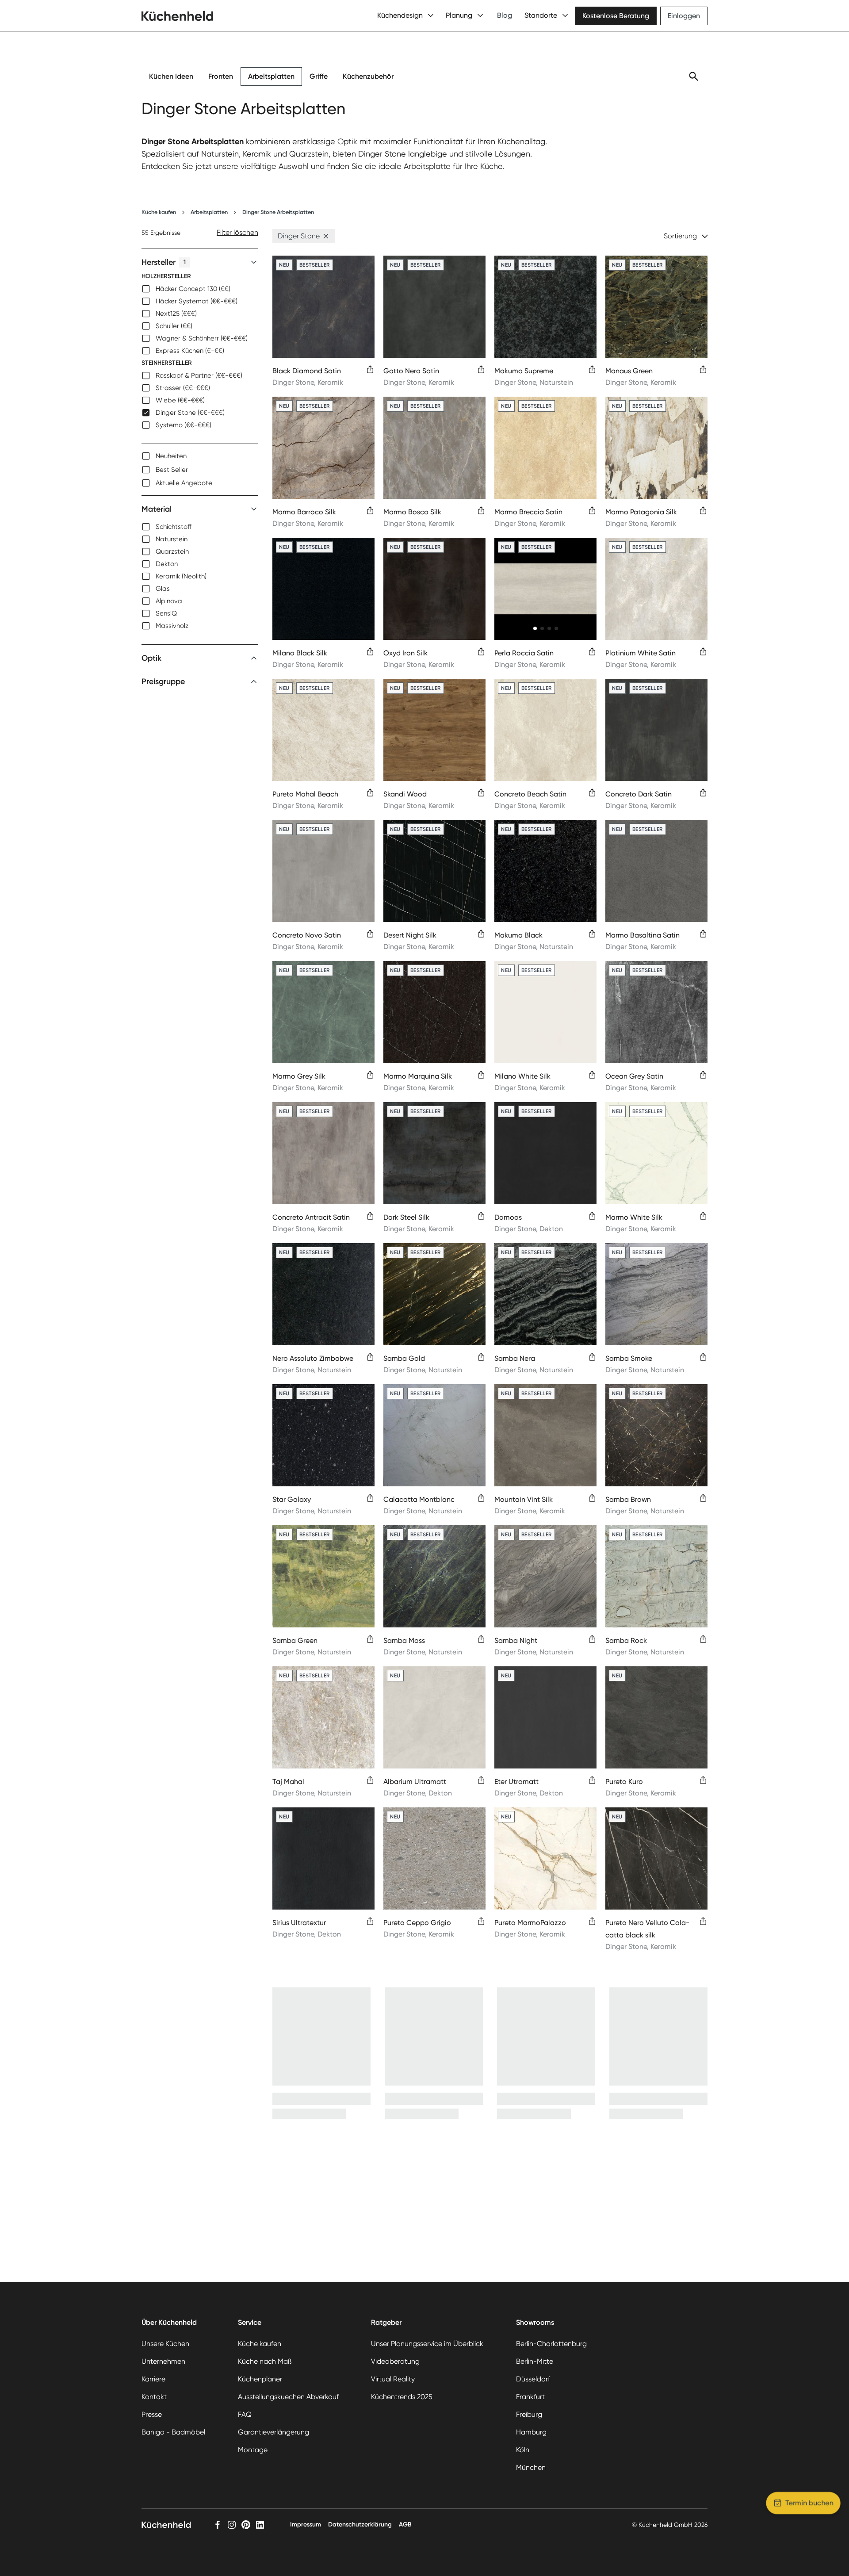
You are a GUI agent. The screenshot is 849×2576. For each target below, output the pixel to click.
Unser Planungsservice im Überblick (427, 2344)
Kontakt (154, 2397)
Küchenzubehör (368, 76)
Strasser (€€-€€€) (183, 388)
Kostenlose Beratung (616, 16)
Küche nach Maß (265, 2361)
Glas (163, 589)
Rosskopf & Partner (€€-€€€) (199, 375)
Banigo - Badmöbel (173, 2432)
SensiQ (166, 613)
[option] (200, 289)
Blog (505, 15)
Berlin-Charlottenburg (551, 2344)
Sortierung (680, 236)
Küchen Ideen (171, 76)
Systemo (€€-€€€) (184, 425)
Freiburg (529, 2414)
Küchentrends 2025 (402, 2397)
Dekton (167, 564)
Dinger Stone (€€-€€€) (190, 413)
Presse (152, 2414)
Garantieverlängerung (273, 2432)
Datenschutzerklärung (360, 2524)
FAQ (245, 2414)
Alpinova (169, 601)
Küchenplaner (260, 2379)
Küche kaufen (159, 212)
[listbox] (200, 351)
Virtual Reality (393, 2379)
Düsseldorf (533, 2379)
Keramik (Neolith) (181, 576)
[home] (177, 16)
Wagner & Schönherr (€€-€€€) (202, 338)
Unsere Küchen (165, 2344)
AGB (405, 2524)
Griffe (319, 76)
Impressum (306, 2524)
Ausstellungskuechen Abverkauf (288, 2397)
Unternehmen (163, 2361)
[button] (326, 236)
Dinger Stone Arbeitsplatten (278, 212)
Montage (253, 2450)
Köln (523, 2450)
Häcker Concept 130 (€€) (193, 289)
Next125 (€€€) (176, 314)
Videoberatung (395, 2361)
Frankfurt (530, 2397)
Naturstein (172, 539)
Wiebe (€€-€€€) (180, 400)
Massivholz (172, 626)
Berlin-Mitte (535, 2361)
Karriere (153, 2379)
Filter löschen (237, 232)
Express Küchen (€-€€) (190, 351)
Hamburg (531, 2432)
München (531, 2467)
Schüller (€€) (174, 326)
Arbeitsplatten (271, 76)
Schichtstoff (174, 527)
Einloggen (684, 16)
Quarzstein (172, 551)
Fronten (221, 76)
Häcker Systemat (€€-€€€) (197, 301)
